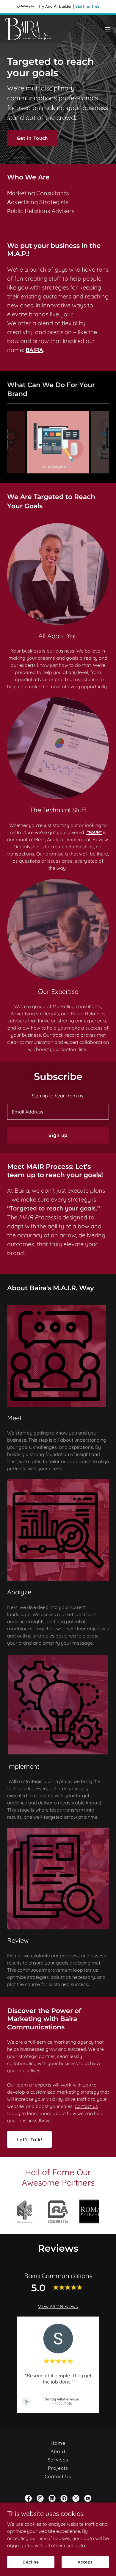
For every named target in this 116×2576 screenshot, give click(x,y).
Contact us (86, 2106)
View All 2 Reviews (58, 2306)
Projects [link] (58, 2468)
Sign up (58, 1135)
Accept (85, 2562)
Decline (31, 2562)
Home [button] (58, 2443)
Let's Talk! (29, 2139)
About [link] (58, 2451)
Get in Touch (32, 138)
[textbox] (58, 1112)
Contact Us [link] (58, 2476)
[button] (108, 29)
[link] (28, 29)
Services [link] (58, 2460)
